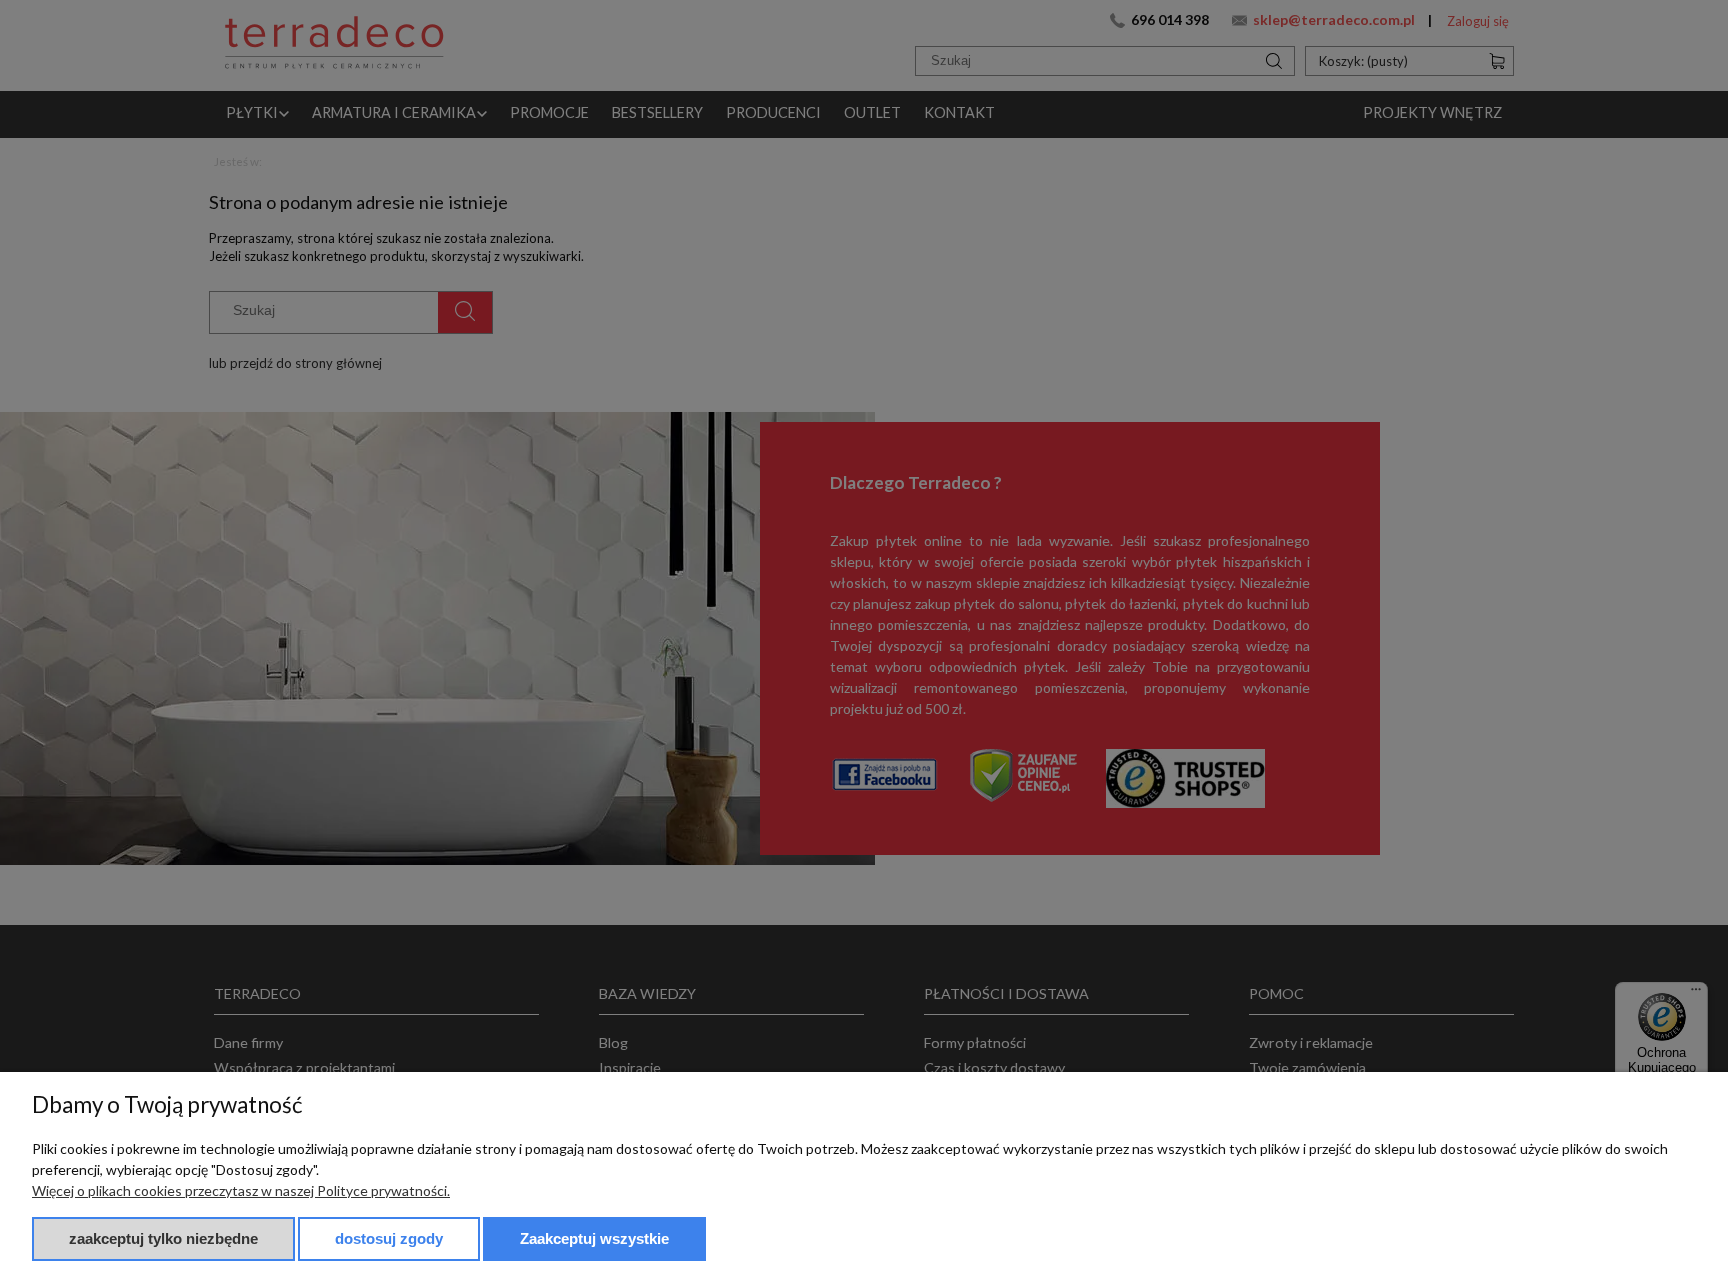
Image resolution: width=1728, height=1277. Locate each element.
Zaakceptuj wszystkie (594, 1238)
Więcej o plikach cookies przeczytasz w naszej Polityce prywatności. (241, 1190)
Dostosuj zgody (389, 1238)
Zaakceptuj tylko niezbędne (163, 1238)
